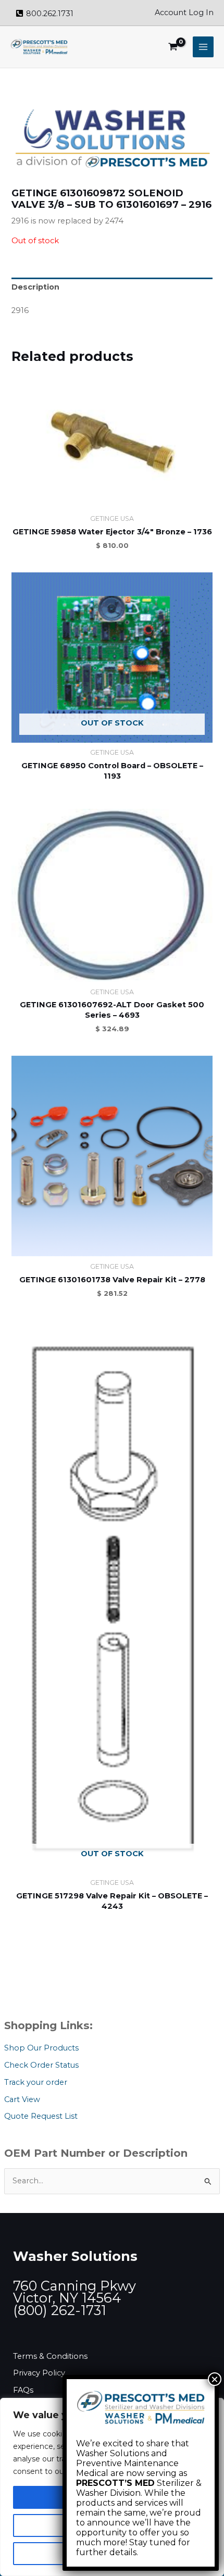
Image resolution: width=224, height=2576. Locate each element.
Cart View (22, 2099)
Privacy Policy (39, 2373)
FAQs (23, 2390)
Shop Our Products (41, 2048)
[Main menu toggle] (203, 47)
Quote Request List (41, 2116)
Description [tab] (35, 287)
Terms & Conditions (50, 2356)
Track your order (36, 2082)
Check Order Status (41, 2065)
